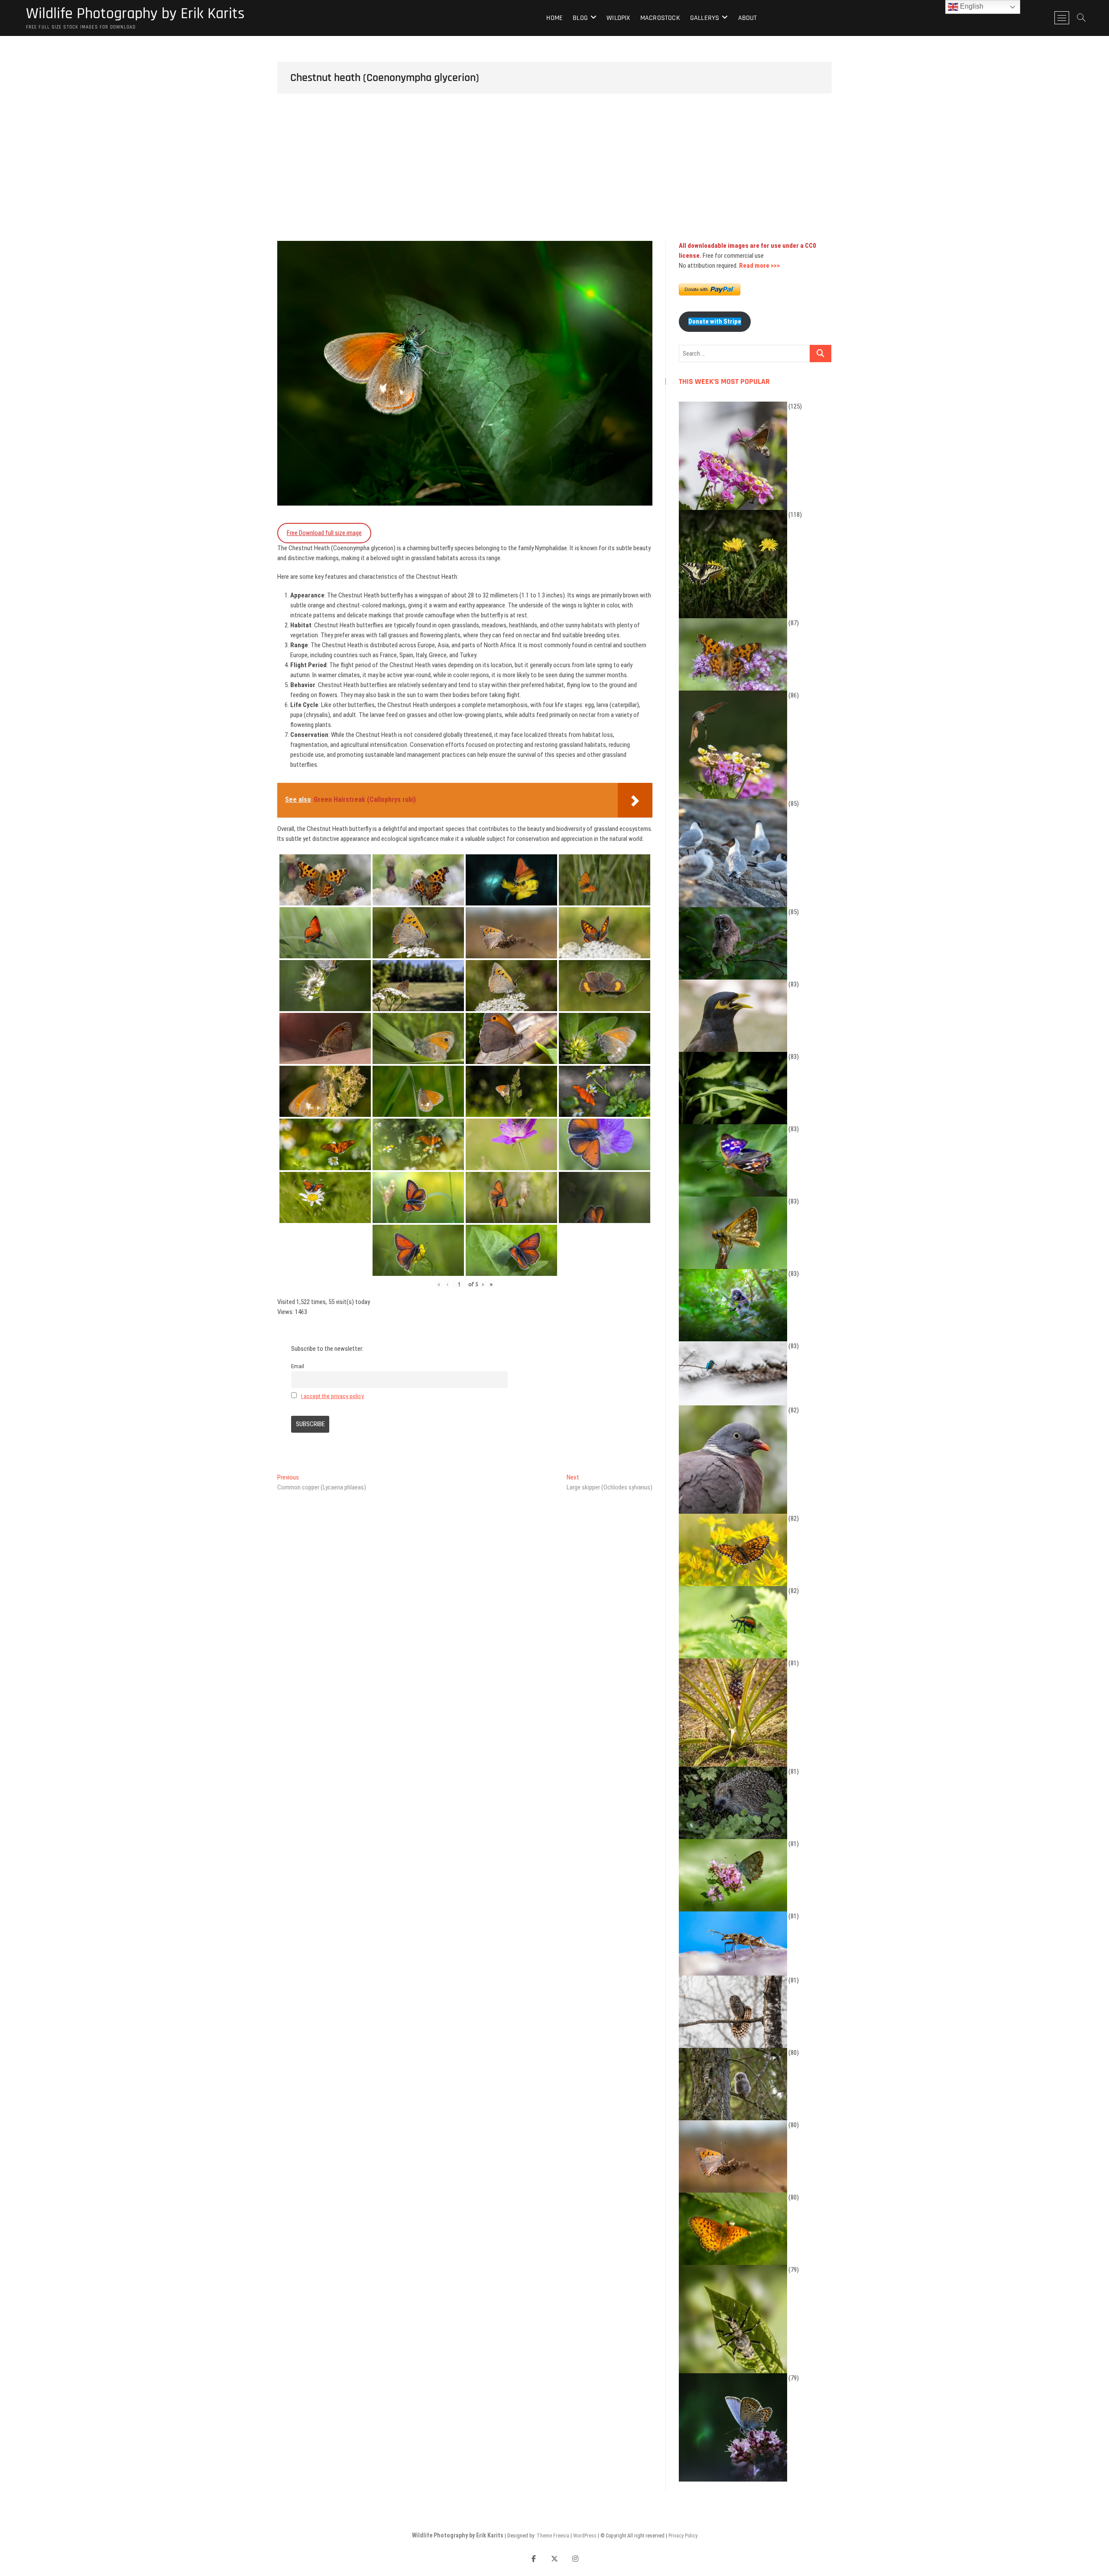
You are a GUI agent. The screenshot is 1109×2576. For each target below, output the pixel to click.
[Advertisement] (554, 176)
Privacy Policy (683, 2536)
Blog (580, 18)
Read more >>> (759, 266)
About (748, 18)
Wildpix (618, 18)
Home (554, 18)
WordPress (585, 2536)
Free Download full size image (324, 533)
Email (298, 1366)
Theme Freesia (553, 2536)
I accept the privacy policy (332, 1396)
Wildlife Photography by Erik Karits (135, 14)
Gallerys (705, 18)
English (971, 6)
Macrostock (660, 18)
